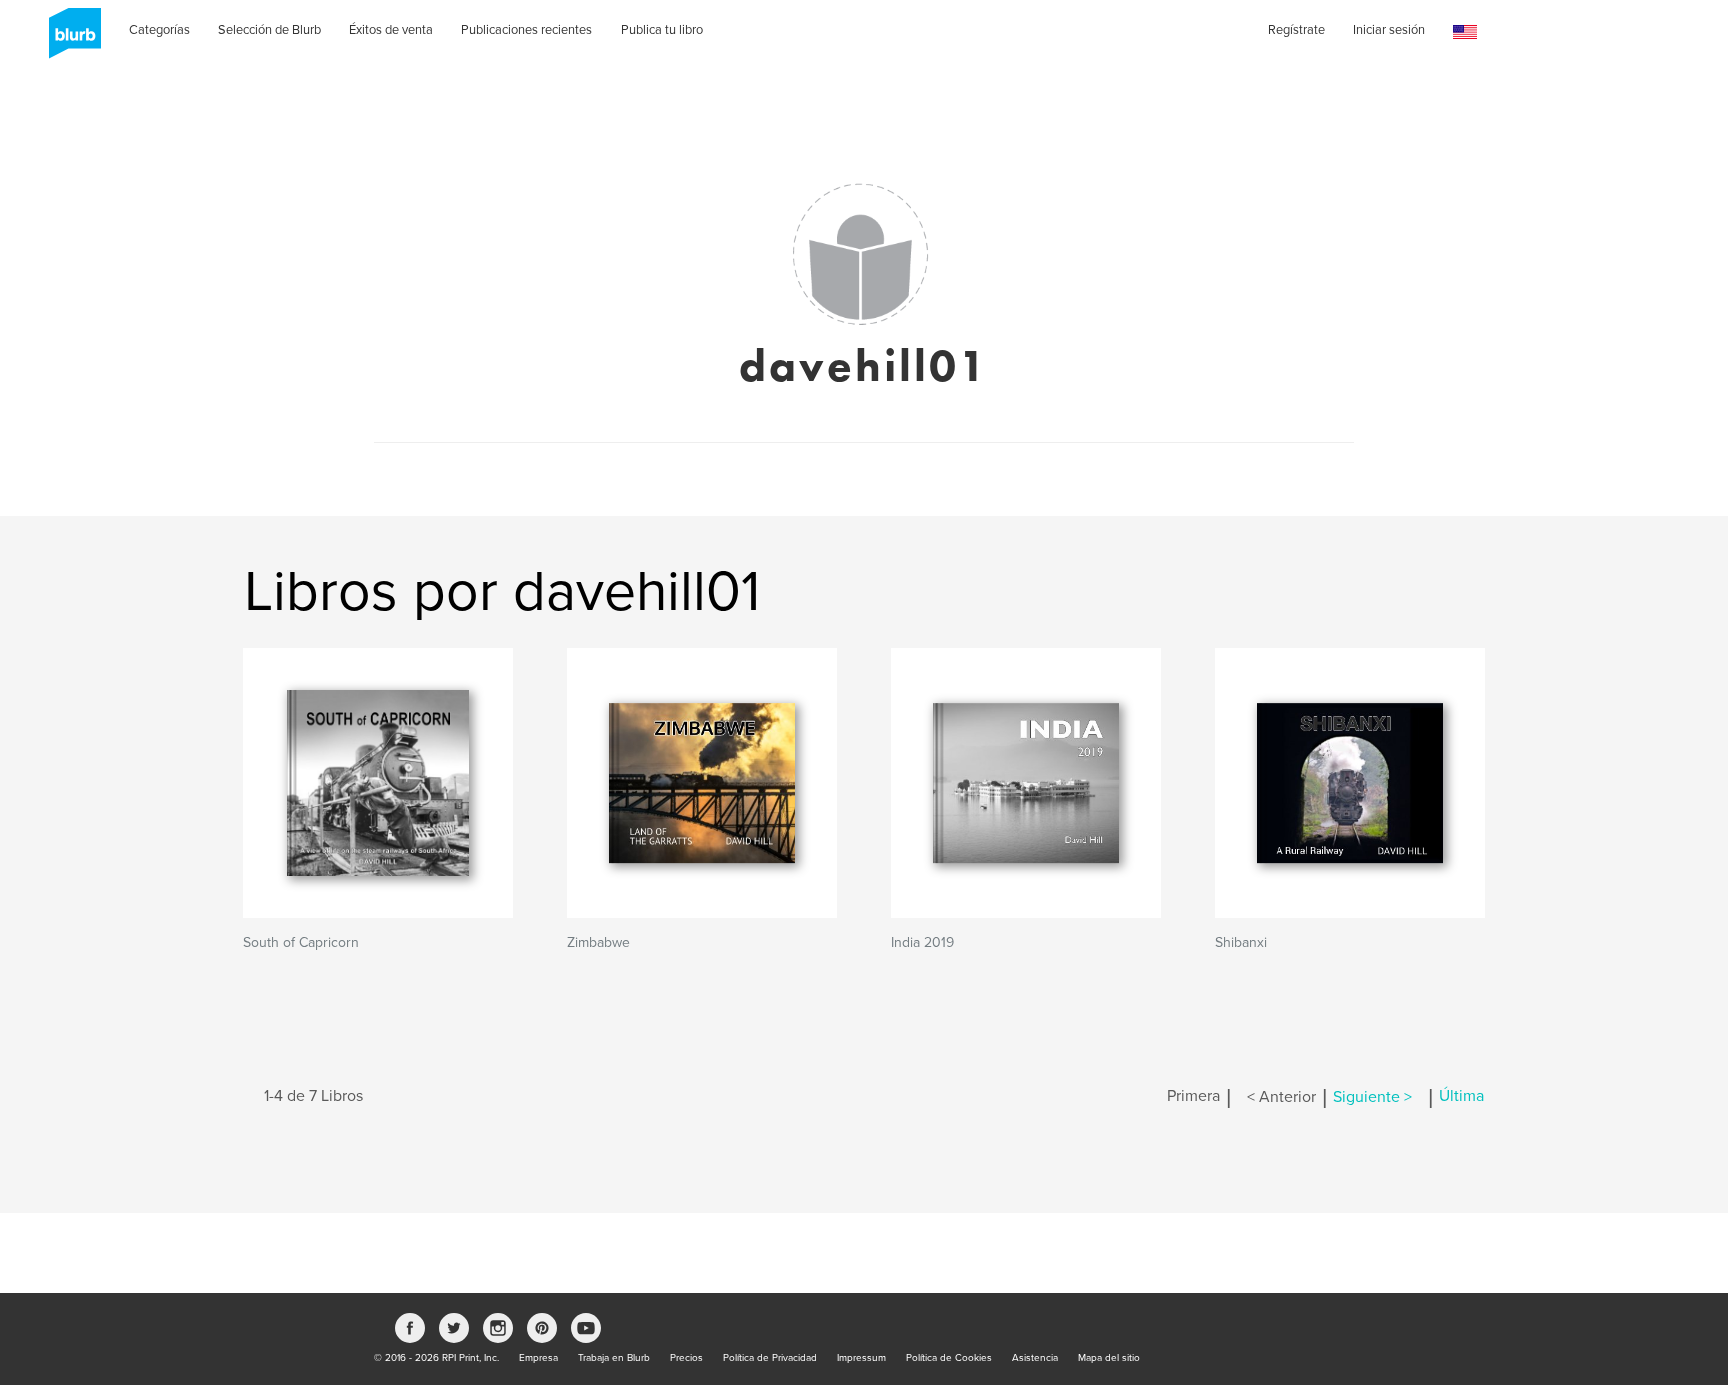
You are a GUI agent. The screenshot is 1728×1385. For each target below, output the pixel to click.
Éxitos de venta (391, 30)
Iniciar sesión (1389, 30)
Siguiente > (1372, 1097)
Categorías (159, 30)
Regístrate (1296, 30)
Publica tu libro (662, 30)
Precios (686, 1358)
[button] (1465, 32)
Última (1461, 1097)
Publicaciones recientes (526, 30)
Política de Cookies (949, 1358)
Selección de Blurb (269, 30)
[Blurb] (69, 40)
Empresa (538, 1358)
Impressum (861, 1358)
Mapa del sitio (1109, 1358)
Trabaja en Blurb (614, 1358)
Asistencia (1035, 1358)
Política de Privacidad (770, 1358)
